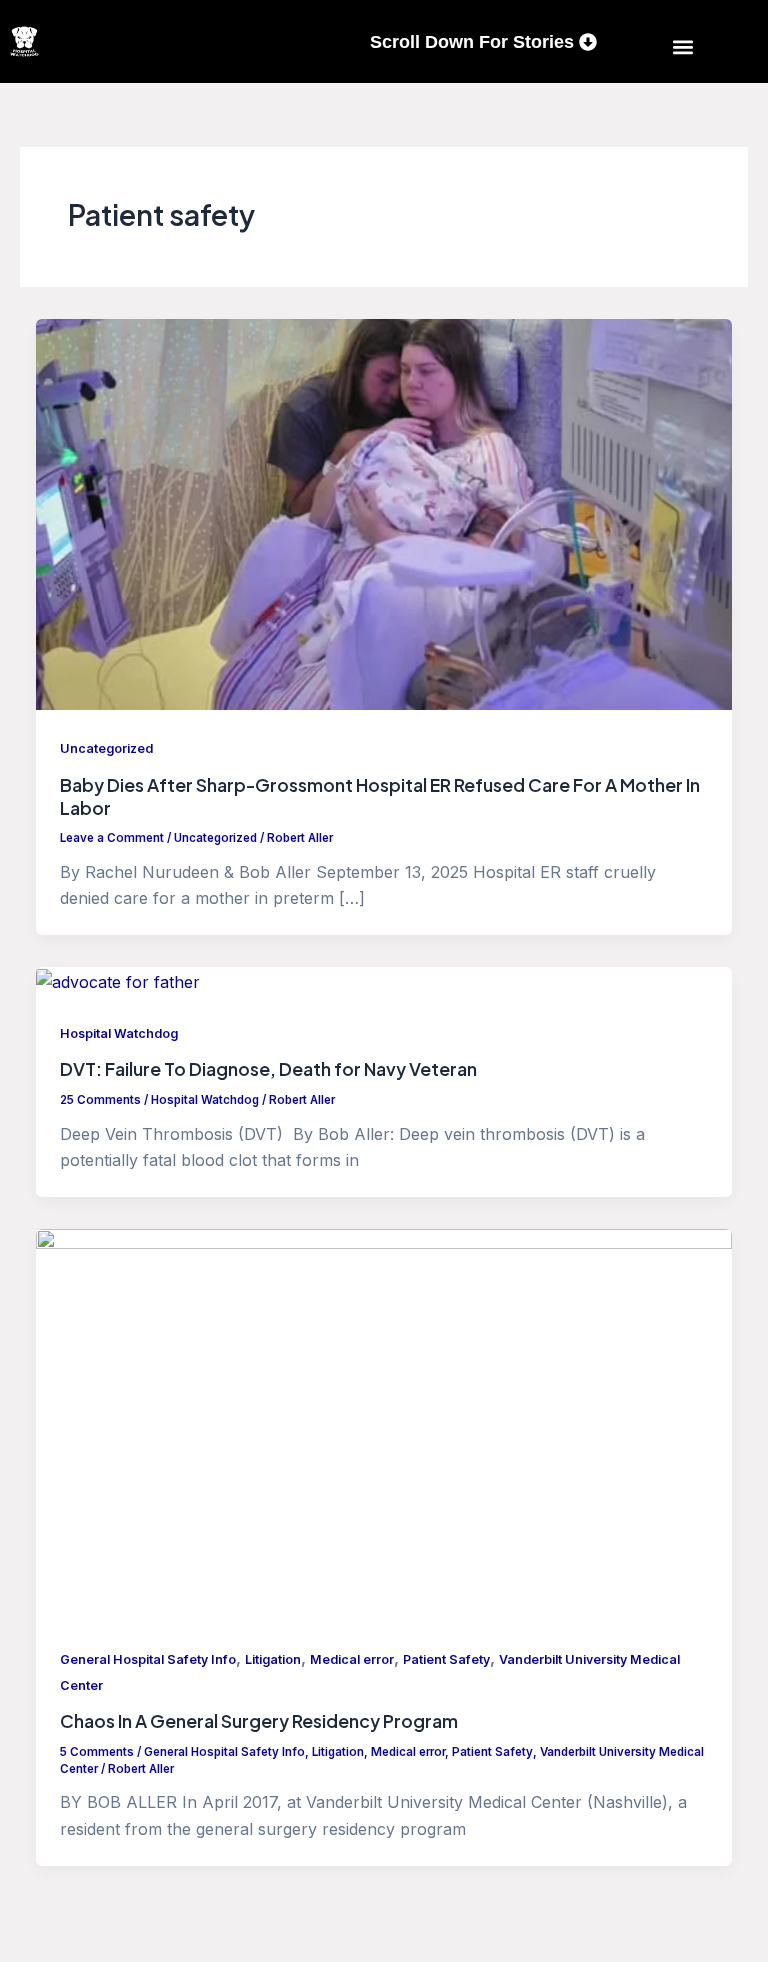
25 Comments (100, 1100)
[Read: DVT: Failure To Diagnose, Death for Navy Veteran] (118, 980)
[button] (683, 46)
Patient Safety (446, 1659)
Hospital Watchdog (119, 1033)
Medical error (352, 1659)
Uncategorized (106, 748)
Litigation (273, 1659)
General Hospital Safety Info (148, 1659)
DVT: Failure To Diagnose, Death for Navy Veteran (268, 1069)
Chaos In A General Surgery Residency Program (259, 1721)
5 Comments (97, 1752)
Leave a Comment (112, 838)
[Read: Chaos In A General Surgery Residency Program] (384, 1423)
